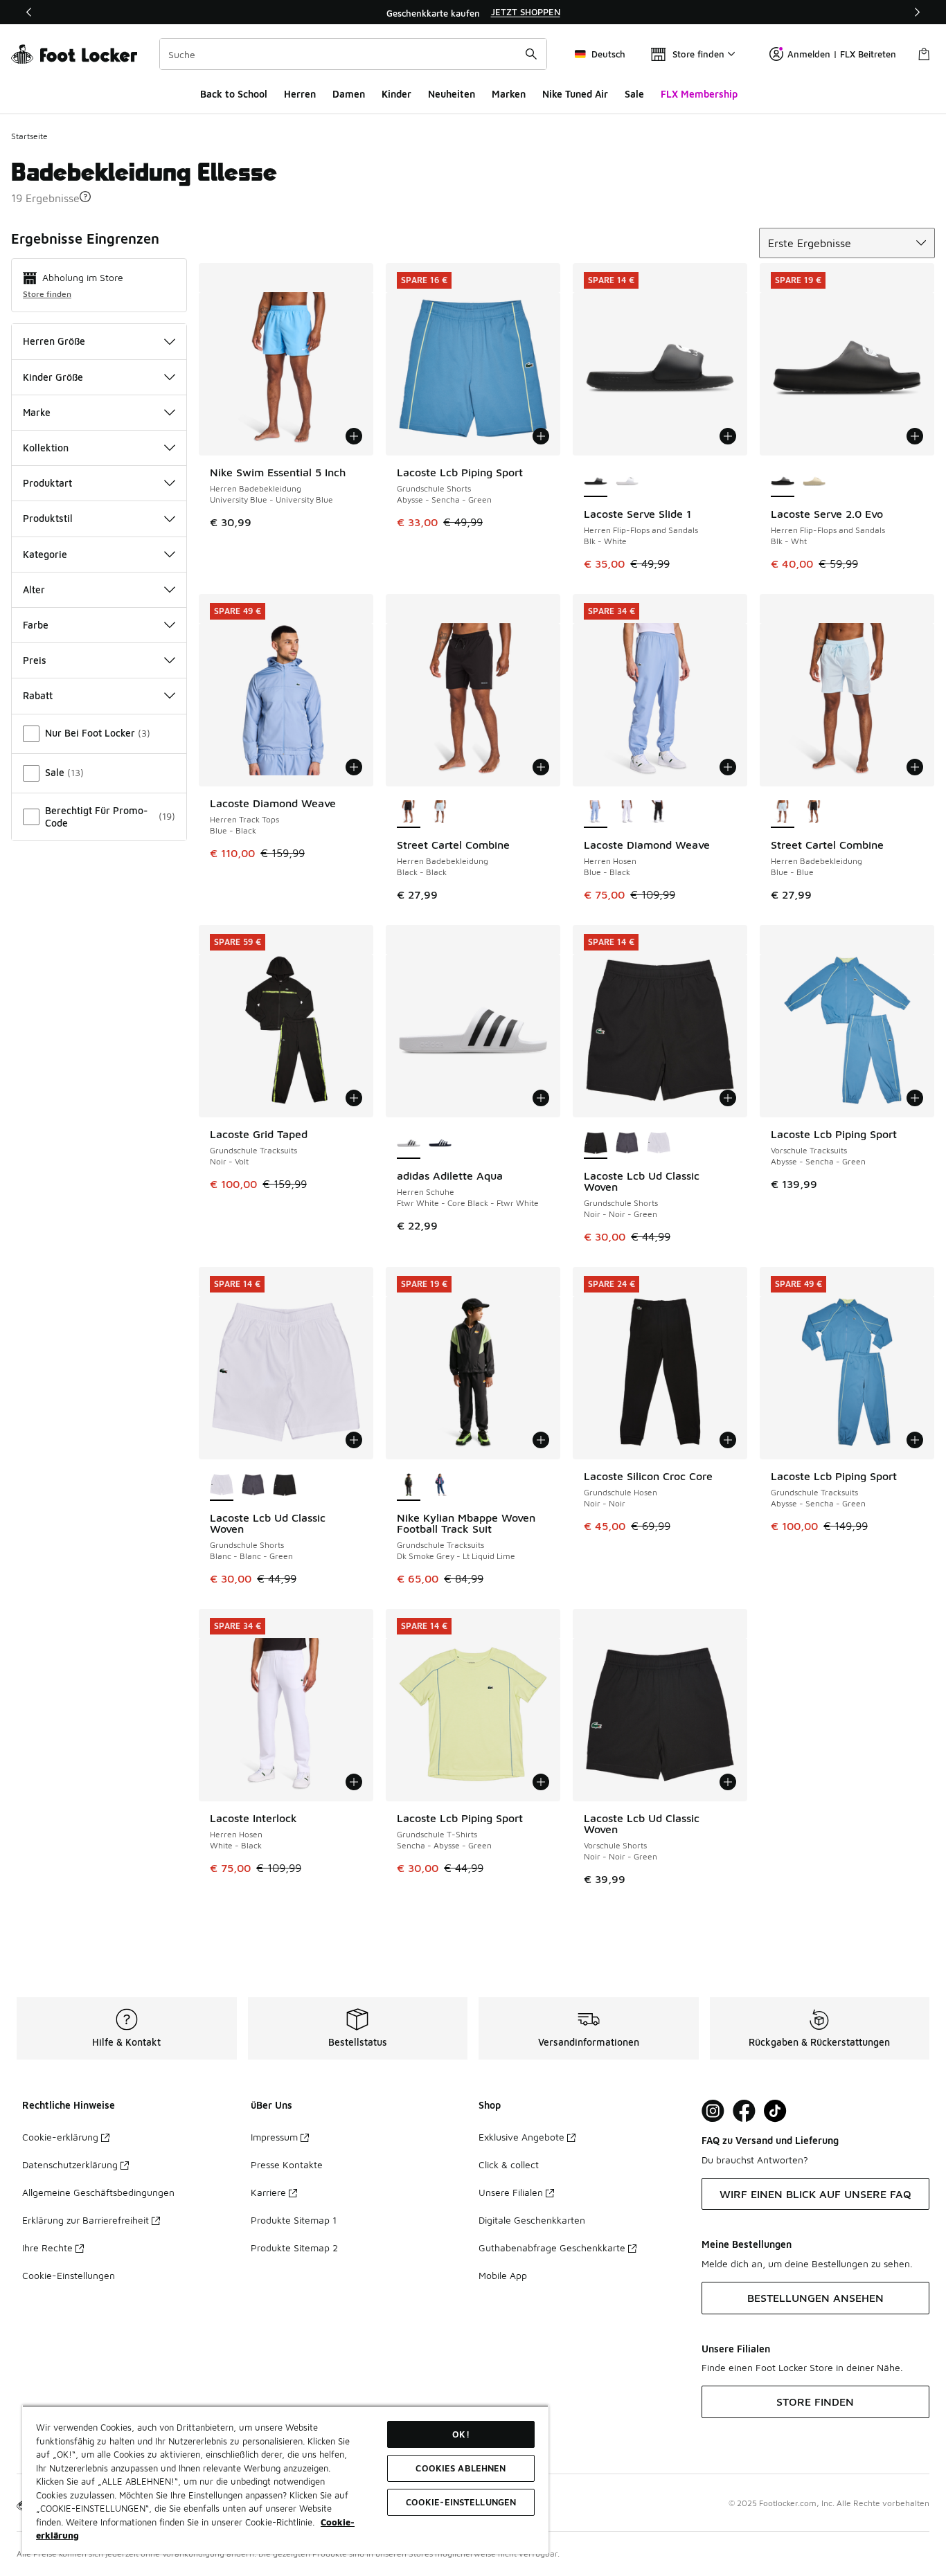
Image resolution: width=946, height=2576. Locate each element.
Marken (509, 94)
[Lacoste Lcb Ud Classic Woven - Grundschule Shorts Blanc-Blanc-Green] (659, 1144)
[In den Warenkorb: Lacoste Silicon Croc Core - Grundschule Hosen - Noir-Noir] (728, 1440)
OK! (461, 2434)
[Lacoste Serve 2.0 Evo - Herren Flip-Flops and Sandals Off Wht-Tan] (814, 482)
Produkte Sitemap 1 (294, 2220)
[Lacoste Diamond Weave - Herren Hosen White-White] (627, 813)
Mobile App (503, 2275)
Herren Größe (54, 341)
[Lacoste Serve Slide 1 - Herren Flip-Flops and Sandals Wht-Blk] (627, 482)
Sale (634, 94)
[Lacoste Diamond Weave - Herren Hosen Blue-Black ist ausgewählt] (596, 813)
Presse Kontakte (287, 2164)
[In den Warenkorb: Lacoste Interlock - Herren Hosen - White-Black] (354, 1782)
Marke (37, 412)
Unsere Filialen (511, 2192)
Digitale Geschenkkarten (532, 2220)
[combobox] (353, 54)
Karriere (268, 2192)
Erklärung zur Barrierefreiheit (86, 2220)
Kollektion (46, 448)
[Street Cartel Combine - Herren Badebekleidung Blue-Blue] (440, 813)
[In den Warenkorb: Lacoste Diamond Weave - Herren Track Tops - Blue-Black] (354, 767)
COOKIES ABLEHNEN (461, 2468)
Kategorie (45, 554)
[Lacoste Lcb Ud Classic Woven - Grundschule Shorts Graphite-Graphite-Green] (627, 1144)
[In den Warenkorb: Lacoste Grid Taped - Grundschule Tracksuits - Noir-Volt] (354, 1098)
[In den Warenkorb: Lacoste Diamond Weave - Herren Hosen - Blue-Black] (728, 767)
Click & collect (509, 2164)
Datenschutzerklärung (70, 2164)
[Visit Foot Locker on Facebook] (744, 2111)
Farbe (36, 625)
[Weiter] (917, 12)
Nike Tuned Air (575, 94)
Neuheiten (452, 94)
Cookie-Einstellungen (69, 2275)
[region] (473, 12)
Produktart (47, 483)
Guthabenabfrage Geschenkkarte (552, 2248)
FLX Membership (699, 94)
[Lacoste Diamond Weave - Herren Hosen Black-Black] (659, 813)
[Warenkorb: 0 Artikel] (924, 54)
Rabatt (38, 695)
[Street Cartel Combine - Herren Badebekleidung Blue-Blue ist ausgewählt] (783, 813)
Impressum (274, 2137)
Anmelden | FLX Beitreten (842, 54)
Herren (300, 94)
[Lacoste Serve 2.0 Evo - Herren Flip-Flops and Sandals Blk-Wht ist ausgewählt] (783, 482)
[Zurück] (29, 12)
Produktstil (48, 518)
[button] (85, 197)
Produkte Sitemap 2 (294, 2248)
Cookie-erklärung (60, 2137)
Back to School (234, 94)
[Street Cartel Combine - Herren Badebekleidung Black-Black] (814, 813)
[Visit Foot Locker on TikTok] (775, 2111)
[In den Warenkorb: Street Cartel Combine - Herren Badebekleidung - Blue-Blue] (915, 767)
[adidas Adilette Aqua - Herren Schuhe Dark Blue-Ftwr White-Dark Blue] (440, 1144)
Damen (349, 94)
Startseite (29, 136)
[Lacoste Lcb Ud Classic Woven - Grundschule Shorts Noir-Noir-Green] (285, 1486)
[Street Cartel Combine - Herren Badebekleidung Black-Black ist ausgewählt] (409, 813)
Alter (34, 589)
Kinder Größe (53, 377)
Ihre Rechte (47, 2248)
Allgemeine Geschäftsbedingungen (98, 2192)
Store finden (47, 294)
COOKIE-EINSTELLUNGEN (461, 2502)
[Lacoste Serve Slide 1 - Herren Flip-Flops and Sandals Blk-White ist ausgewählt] (596, 482)
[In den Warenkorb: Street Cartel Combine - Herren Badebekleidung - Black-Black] (541, 767)
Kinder (396, 94)
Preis (35, 660)
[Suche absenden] (531, 54)
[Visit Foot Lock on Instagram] (713, 2111)
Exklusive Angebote (521, 2137)
